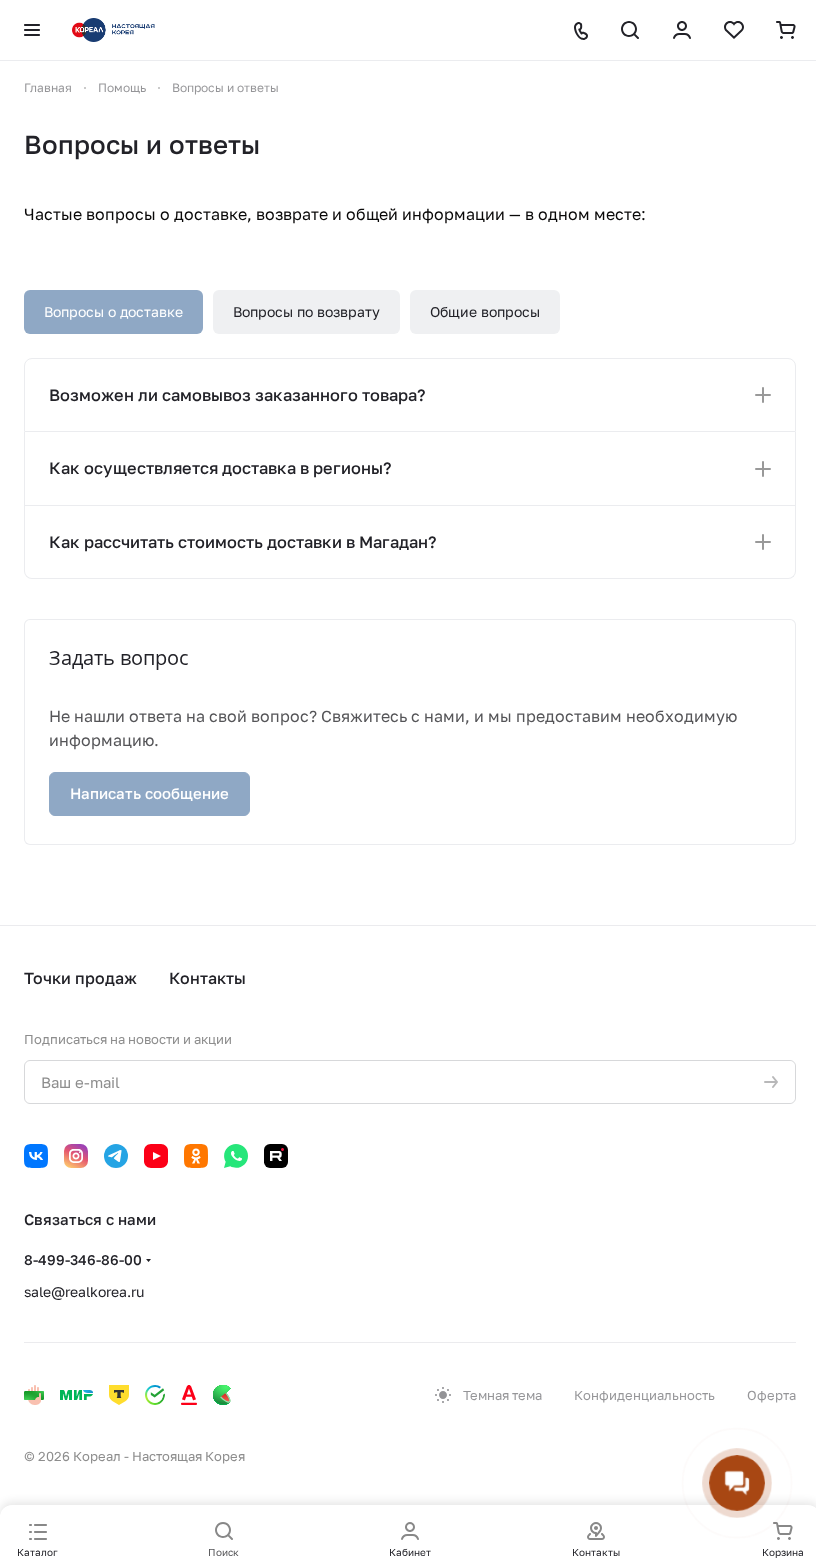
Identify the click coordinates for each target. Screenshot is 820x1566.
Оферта (771, 1395)
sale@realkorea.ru (84, 1291)
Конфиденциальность (644, 1395)
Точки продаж (80, 978)
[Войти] (682, 30)
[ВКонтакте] (36, 1156)
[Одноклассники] (196, 1156)
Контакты (207, 978)
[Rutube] (276, 1156)
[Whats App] (236, 1156)
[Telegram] (116, 1156)
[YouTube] (156, 1156)
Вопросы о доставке (113, 311)
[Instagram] (76, 1156)
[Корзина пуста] (786, 30)
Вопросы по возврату (306, 311)
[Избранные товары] (734, 30)
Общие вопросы (485, 311)
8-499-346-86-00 (83, 1259)
